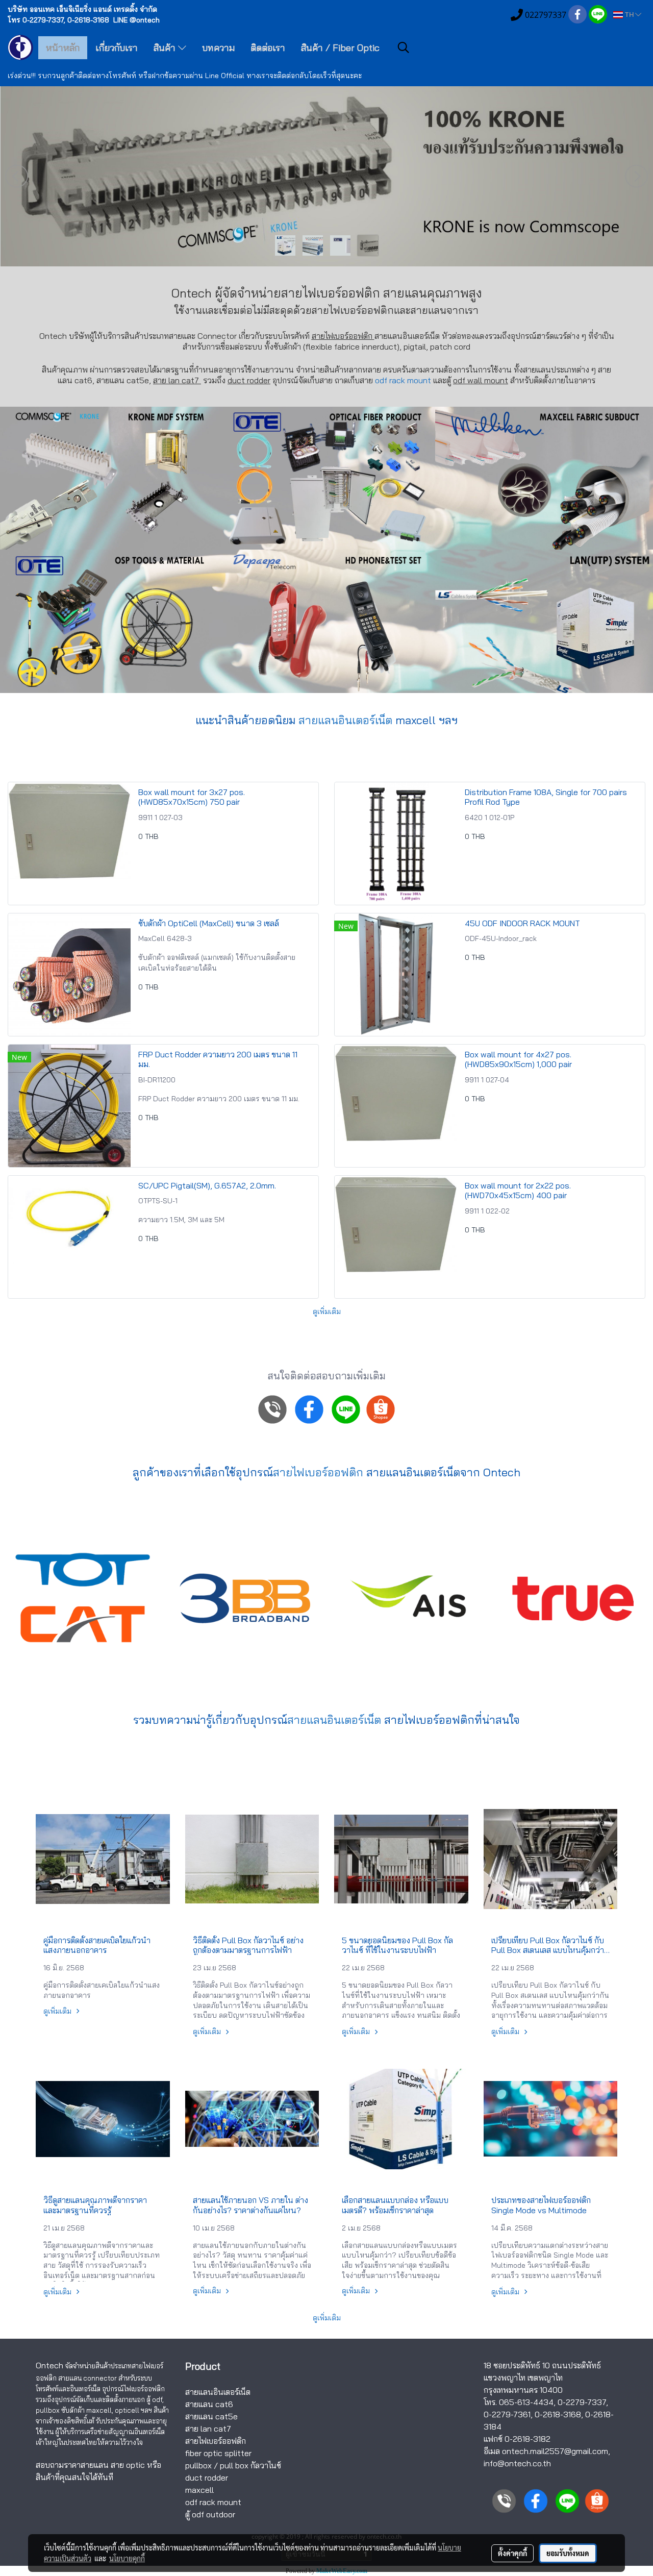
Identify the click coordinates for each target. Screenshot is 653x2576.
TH (629, 15)
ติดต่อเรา (268, 48)
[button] (404, 47)
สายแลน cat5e (211, 2416)
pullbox (198, 2465)
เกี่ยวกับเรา (117, 48)
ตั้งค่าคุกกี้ (512, 2553)
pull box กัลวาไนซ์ (250, 2465)
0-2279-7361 (507, 2414)
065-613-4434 (526, 2402)
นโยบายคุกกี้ (127, 2558)
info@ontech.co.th (517, 2463)
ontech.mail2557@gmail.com (555, 2451)
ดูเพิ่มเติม (327, 1311)
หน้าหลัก (63, 48)
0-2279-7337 (582, 2402)
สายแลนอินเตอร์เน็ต (345, 720)
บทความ (218, 48)
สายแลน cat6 (209, 2404)
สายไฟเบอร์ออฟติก (353, 310)
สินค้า (166, 48)
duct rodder (249, 380)
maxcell (199, 2490)
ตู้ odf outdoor (210, 2514)
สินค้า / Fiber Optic (340, 48)
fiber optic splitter (218, 2453)
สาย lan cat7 (208, 2429)
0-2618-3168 (558, 2414)
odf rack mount (403, 380)
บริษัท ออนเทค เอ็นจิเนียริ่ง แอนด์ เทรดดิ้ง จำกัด (82, 9)
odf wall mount (481, 380)
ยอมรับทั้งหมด (568, 2553)
